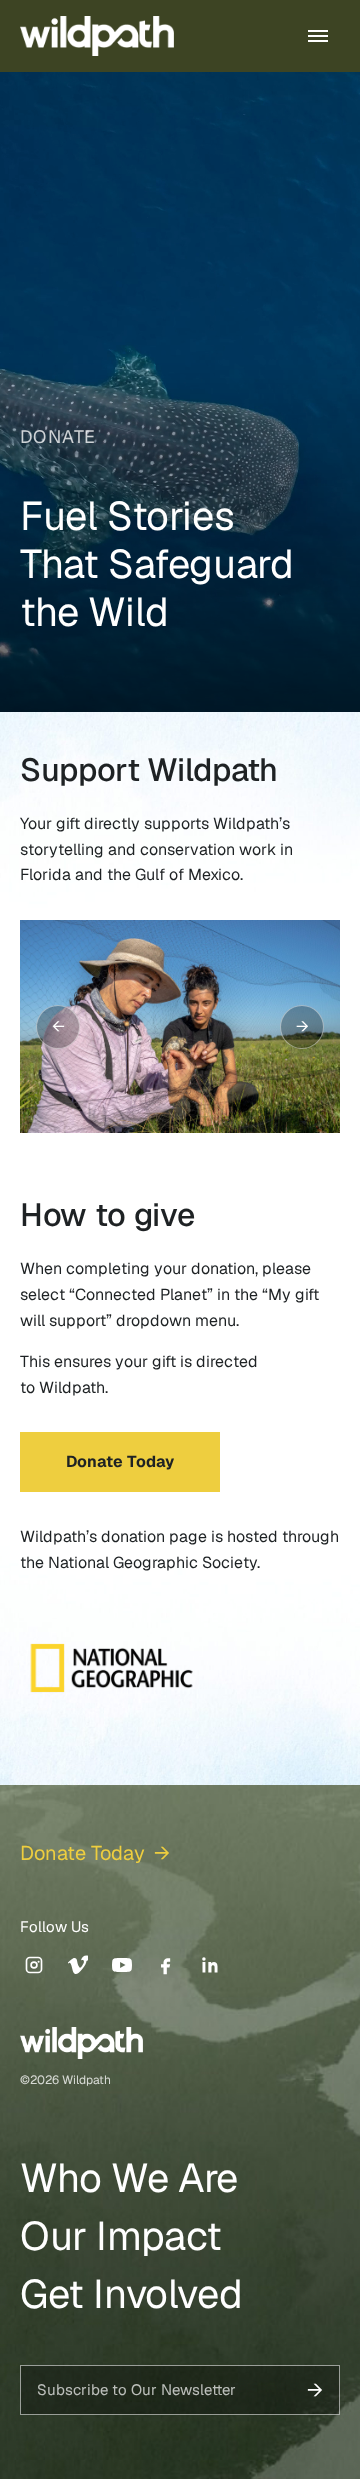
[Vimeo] (78, 1965)
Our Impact (121, 2236)
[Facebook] (166, 1965)
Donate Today (120, 1461)
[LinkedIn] (210, 1965)
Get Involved (131, 2294)
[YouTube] (122, 1965)
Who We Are (129, 2178)
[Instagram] (34, 1965)
